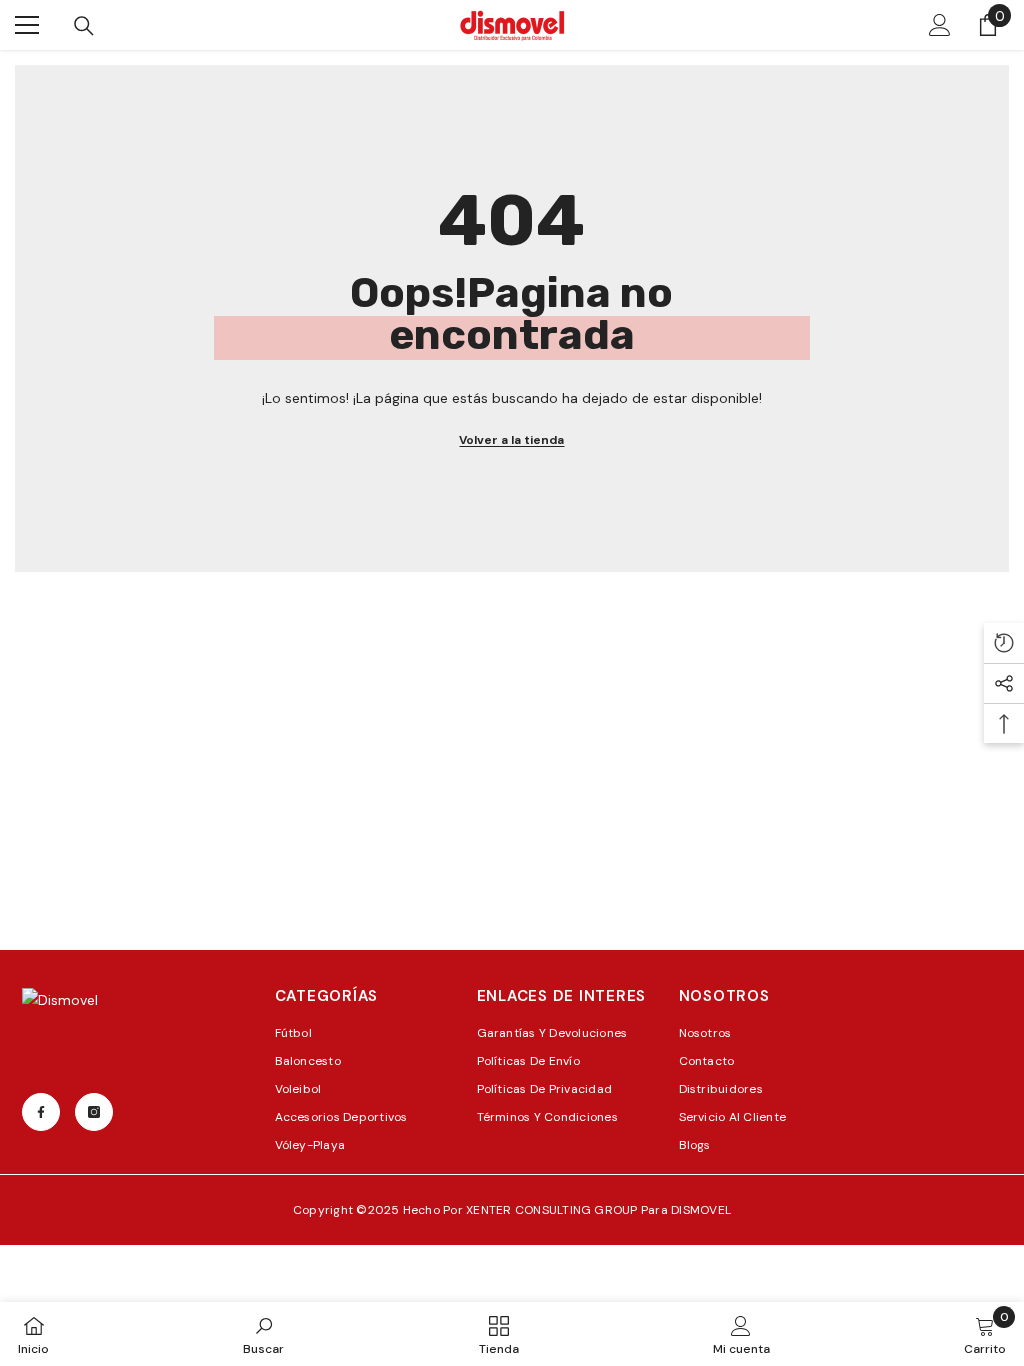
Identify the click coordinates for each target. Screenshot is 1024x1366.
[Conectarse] (940, 25)
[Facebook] (41, 1112)
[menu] (27, 25)
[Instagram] (94, 1112)
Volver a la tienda (511, 440)
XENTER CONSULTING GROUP (553, 1210)
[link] (263, 1334)
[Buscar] (84, 26)
